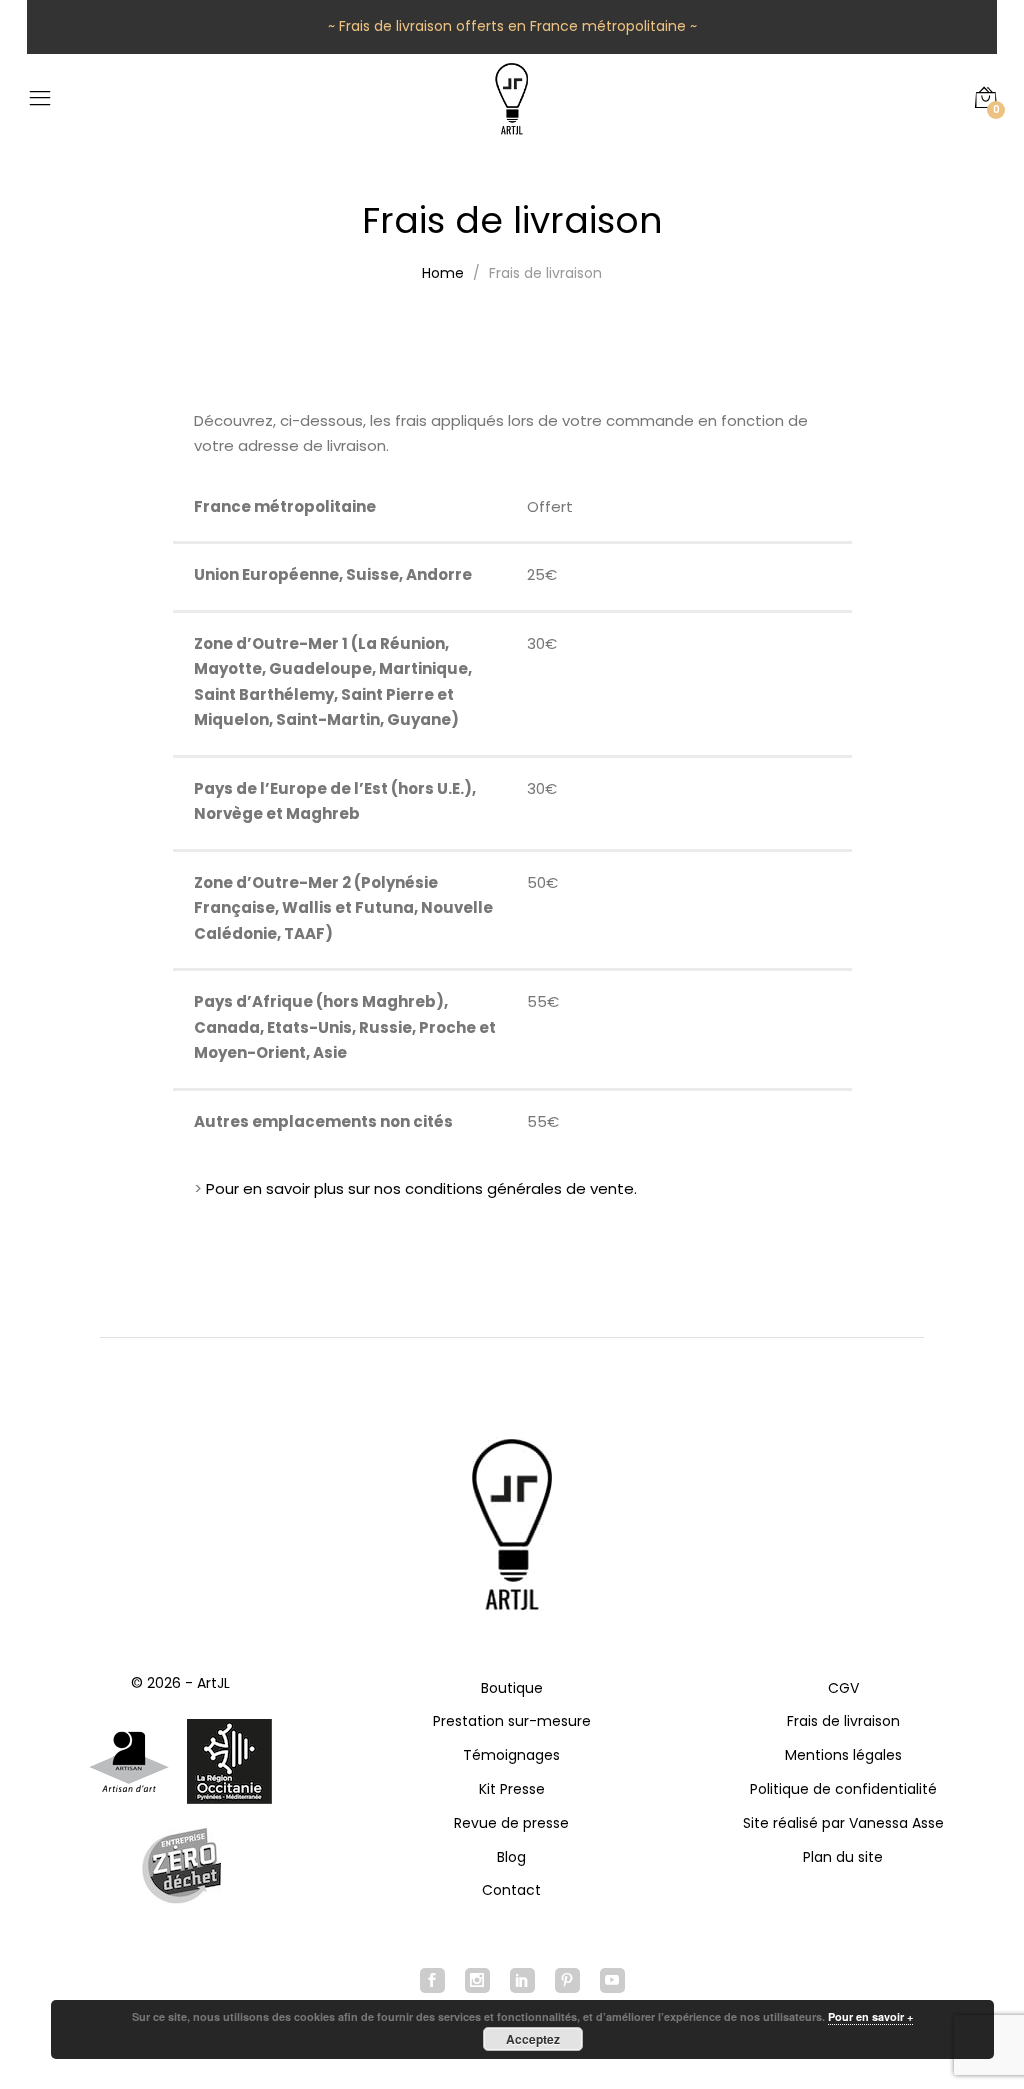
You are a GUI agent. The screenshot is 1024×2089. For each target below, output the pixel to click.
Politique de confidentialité (843, 1789)
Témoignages (511, 1755)
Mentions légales (843, 1755)
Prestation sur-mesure (512, 1721)
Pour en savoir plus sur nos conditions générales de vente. (421, 1188)
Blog (511, 1857)
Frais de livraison (843, 1721)
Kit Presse (512, 1789)
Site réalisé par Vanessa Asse (843, 1823)
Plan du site (843, 1857)
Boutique (512, 1688)
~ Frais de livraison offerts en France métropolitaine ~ (512, 26)
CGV (843, 1688)
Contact (511, 1890)
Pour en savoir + (870, 2016)
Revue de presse (511, 1823)
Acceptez (533, 2039)
